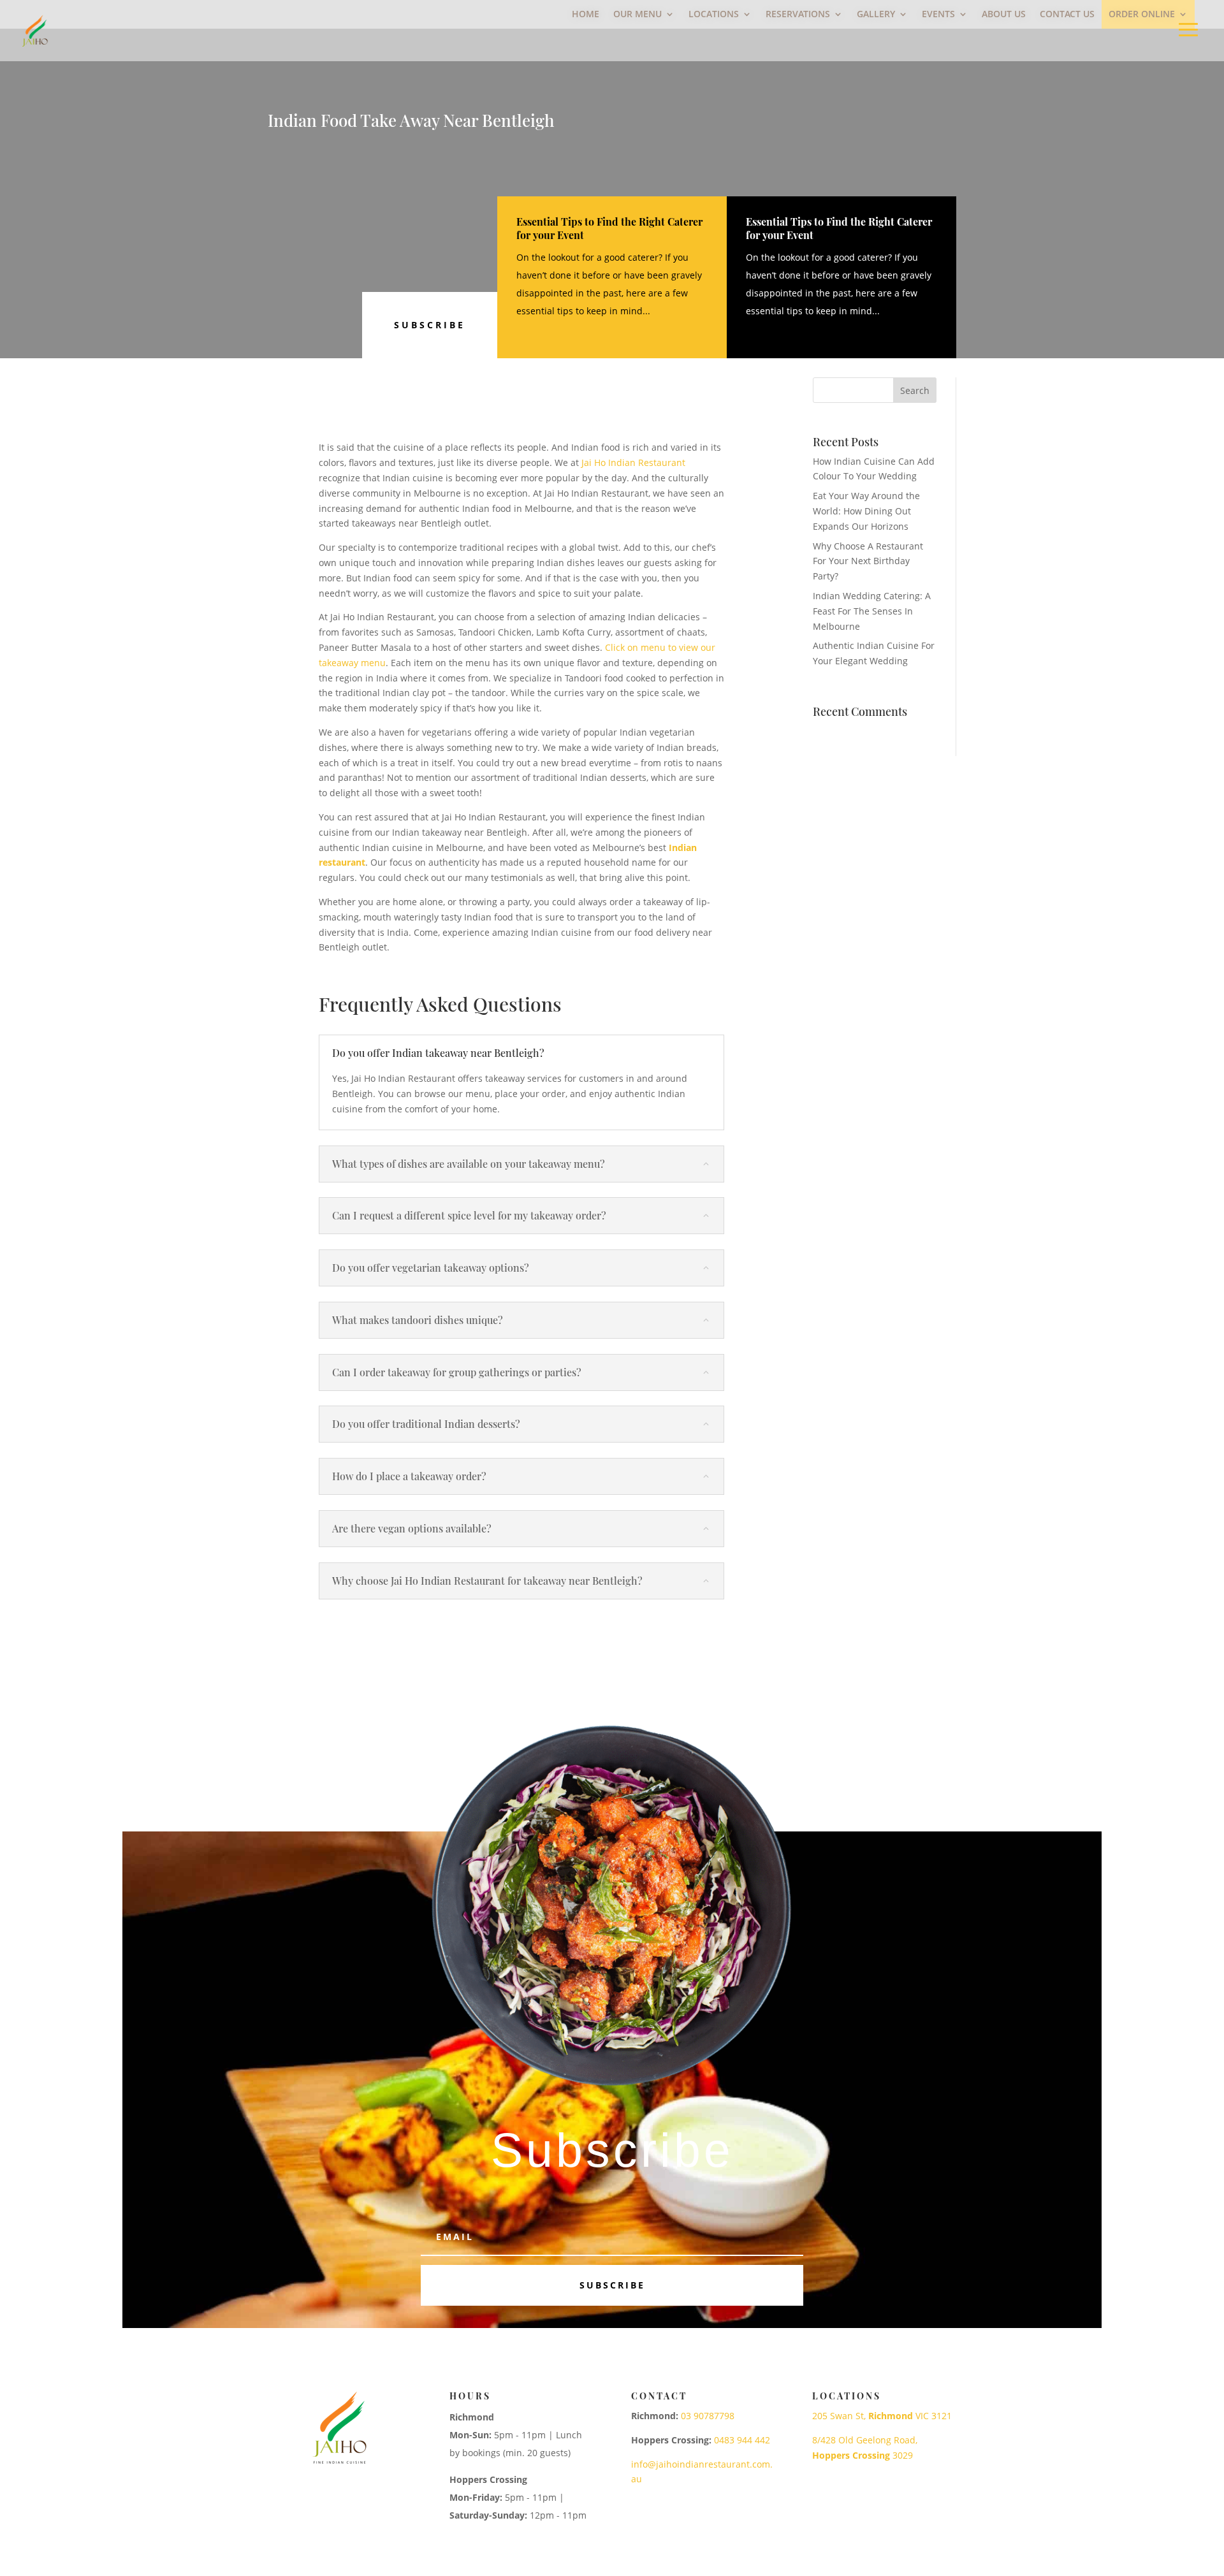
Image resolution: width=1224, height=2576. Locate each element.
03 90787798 (708, 2416)
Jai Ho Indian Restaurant (633, 462)
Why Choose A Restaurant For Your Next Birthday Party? (868, 561)
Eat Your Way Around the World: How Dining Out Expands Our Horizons (866, 511)
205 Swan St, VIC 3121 (882, 2416)
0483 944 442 (742, 2440)
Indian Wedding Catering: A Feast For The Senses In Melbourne (872, 611)
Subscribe (430, 325)
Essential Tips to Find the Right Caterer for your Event (609, 228)
